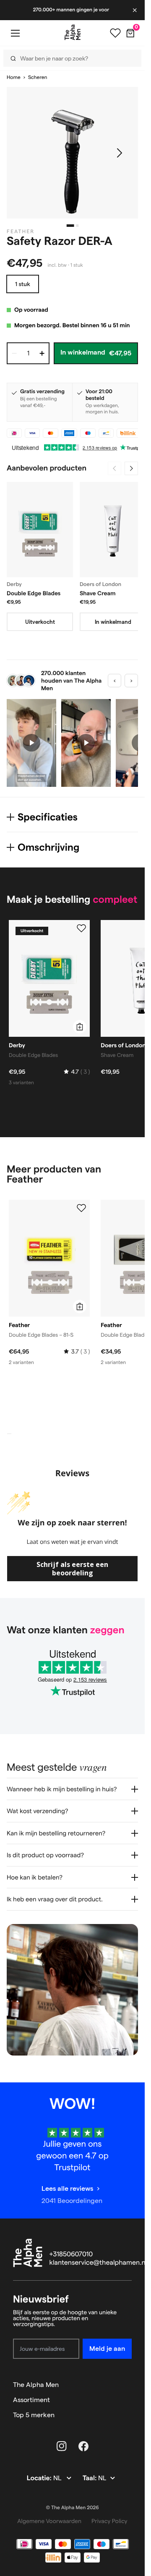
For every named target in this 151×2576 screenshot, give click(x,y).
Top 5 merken (34, 2415)
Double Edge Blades (34, 593)
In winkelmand (113, 622)
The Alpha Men (36, 2385)
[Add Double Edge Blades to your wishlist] (81, 928)
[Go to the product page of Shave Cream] (113, 530)
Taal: (90, 2478)
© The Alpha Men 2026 (73, 2508)
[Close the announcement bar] (135, 10)
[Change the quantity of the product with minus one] (14, 353)
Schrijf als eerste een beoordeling (72, 1569)
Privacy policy (109, 2521)
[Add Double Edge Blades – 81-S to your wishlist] (81, 1208)
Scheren (38, 78)
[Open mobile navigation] (15, 33)
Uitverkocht (40, 622)
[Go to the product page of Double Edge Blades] (40, 530)
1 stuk (23, 284)
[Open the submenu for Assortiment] (128, 2400)
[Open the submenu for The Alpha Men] (128, 2385)
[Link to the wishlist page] (115, 33)
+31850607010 (71, 2254)
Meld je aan (107, 2349)
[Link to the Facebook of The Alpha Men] (83, 2446)
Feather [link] (21, 232)
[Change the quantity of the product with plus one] (42, 353)
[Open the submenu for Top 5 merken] (128, 2415)
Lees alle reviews (67, 2188)
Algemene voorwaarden (49, 2521)
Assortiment (31, 2400)
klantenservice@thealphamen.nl (98, 2263)
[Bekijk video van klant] (31, 743)
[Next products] (131, 468)
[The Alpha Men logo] (73, 32)
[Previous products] (115, 468)
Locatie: (40, 2478)
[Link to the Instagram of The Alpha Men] (62, 2446)
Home (14, 78)
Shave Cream (98, 593)
